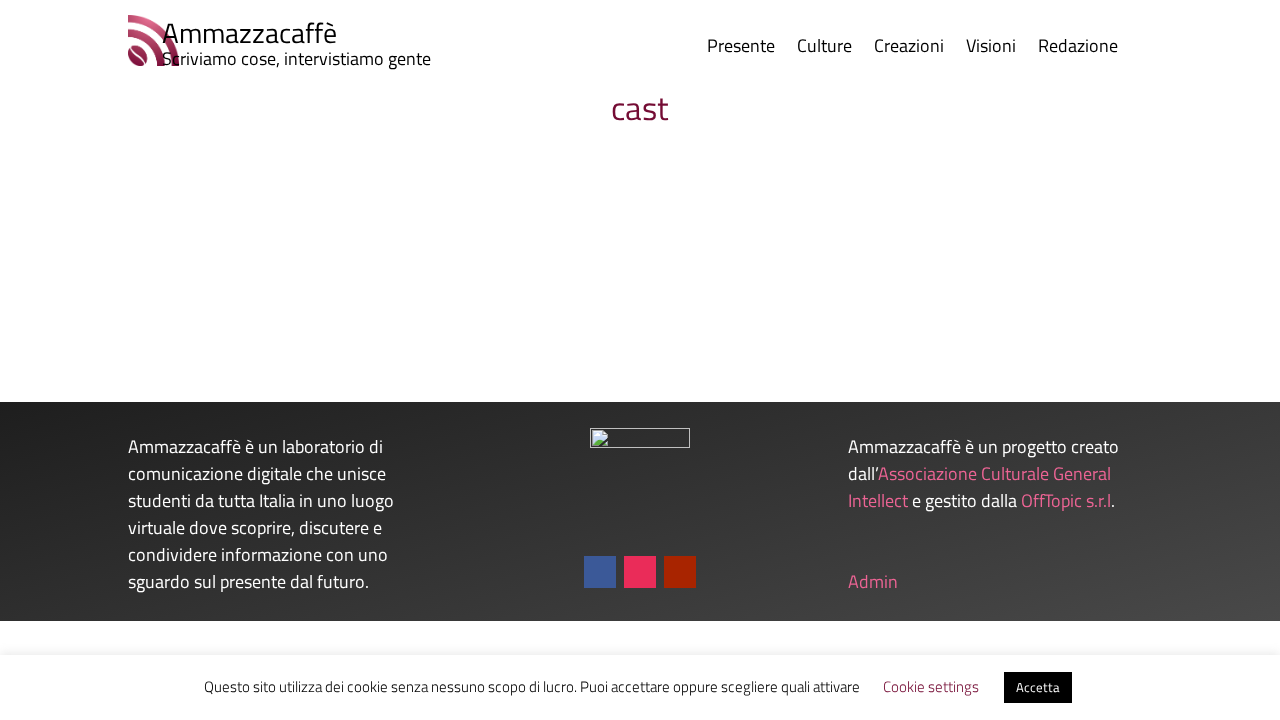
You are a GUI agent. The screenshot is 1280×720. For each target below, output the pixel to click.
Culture (824, 49)
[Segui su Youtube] (680, 572)
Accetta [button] (1038, 687)
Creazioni (909, 49)
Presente (741, 49)
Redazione (1078, 49)
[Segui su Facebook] (600, 572)
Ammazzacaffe (144, 256)
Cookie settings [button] (931, 686)
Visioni (991, 49)
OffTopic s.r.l (1066, 500)
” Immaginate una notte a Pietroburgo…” (253, 223)
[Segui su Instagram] (640, 572)
